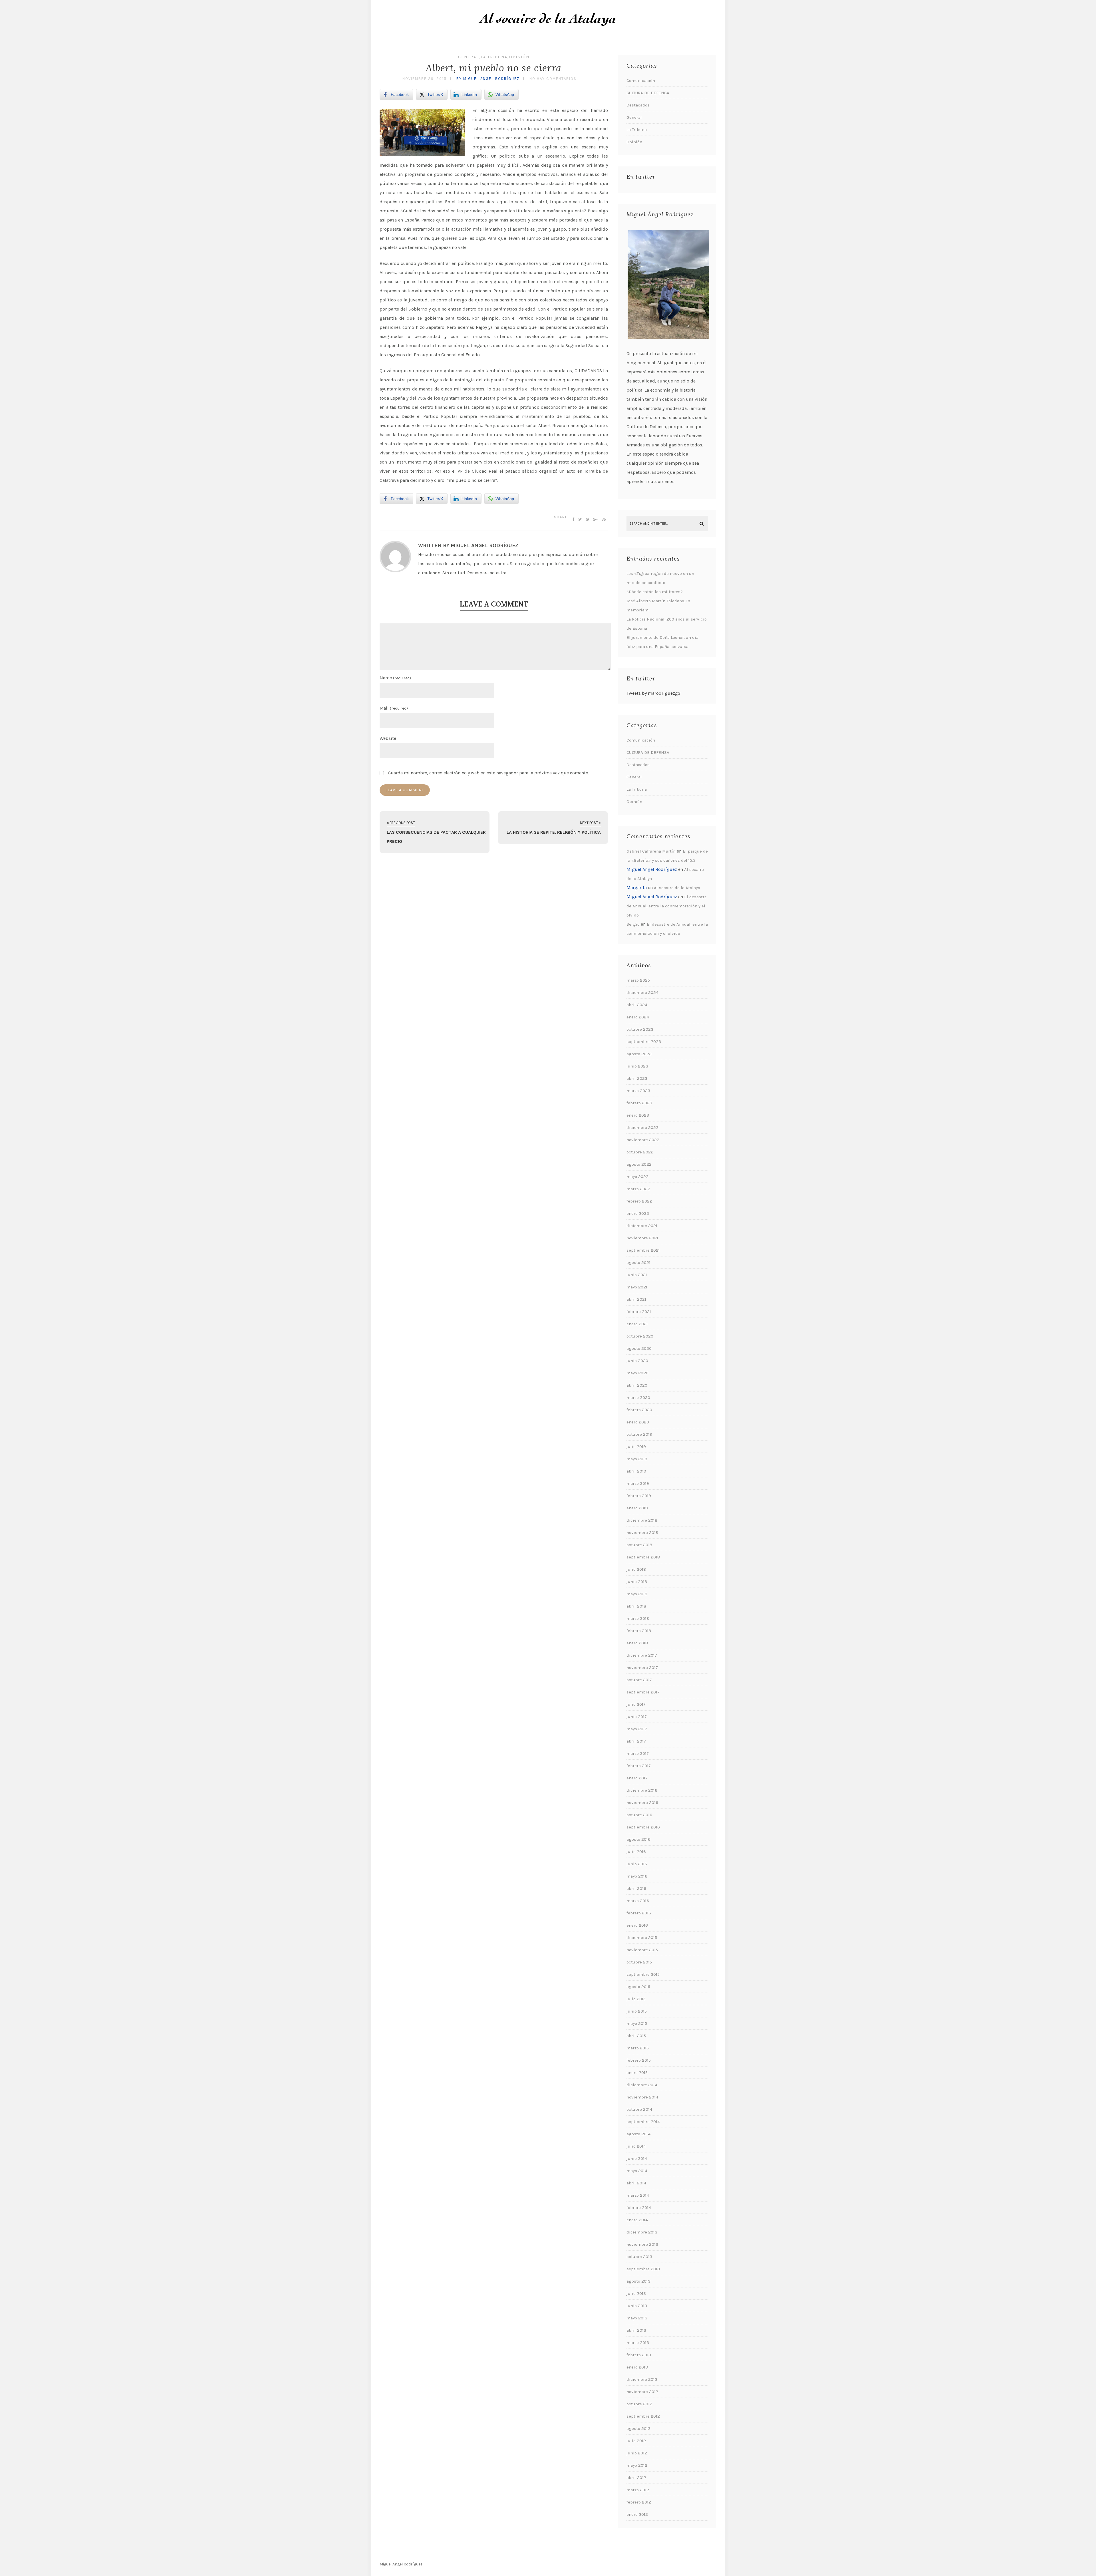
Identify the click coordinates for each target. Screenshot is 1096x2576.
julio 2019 (636, 1447)
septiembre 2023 (644, 1042)
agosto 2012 (638, 2428)
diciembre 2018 (642, 1520)
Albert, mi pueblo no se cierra (494, 68)
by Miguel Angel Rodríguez (488, 79)
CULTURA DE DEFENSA (648, 93)
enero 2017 (637, 1778)
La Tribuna (494, 57)
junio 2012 (637, 2453)
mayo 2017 (637, 1729)
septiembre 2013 (643, 2269)
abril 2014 (636, 2183)
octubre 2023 (640, 1029)
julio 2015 (636, 1999)
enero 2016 (637, 1925)
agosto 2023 (639, 1054)
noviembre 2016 (642, 1802)
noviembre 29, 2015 (425, 79)
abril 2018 (636, 1606)
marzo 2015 (638, 2048)
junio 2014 (637, 2158)
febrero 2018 (639, 1631)
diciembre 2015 (642, 1937)
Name (395, 678)
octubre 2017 (639, 1680)
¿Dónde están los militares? (655, 592)
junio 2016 (637, 1864)
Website (388, 738)
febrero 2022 (639, 1201)
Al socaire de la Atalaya (677, 888)
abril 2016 (636, 1888)
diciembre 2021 (642, 1226)
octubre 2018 (639, 1545)
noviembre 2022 (643, 1140)
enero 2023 (638, 1115)
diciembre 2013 (642, 2232)
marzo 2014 (638, 2195)
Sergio (633, 924)
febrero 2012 (639, 2502)
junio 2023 (637, 1066)
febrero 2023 (639, 1103)
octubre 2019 (639, 1434)
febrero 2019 (639, 1496)
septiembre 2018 (643, 1557)
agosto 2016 (638, 1839)
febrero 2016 (639, 1913)
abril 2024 (637, 1005)
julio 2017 (636, 1704)
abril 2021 (636, 1299)
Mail (394, 708)
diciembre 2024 (642, 992)
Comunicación (641, 80)
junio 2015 (637, 2011)
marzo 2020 (638, 1397)
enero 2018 (637, 1643)
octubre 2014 (639, 2109)
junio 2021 (637, 1275)
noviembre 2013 (642, 2244)
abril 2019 (636, 1471)
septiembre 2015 (643, 1974)
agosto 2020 (639, 1348)
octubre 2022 (640, 1152)
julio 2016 (636, 1852)
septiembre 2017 (643, 1692)
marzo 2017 (638, 1753)
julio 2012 (636, 2441)
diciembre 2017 (642, 1655)
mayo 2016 (637, 1876)
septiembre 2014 (643, 2122)
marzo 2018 (638, 1618)
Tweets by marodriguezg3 (653, 693)
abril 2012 (636, 2478)
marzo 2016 (638, 1901)
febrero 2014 (639, 2208)
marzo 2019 (638, 1483)
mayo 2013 (637, 2318)
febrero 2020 (639, 1410)
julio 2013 (636, 2293)
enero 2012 (637, 2514)
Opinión (519, 57)
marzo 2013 (638, 2343)
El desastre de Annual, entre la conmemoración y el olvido (667, 906)
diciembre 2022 (642, 1127)
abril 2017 (636, 1741)
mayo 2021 (637, 1287)
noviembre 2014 (642, 2097)
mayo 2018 (637, 1594)
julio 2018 (636, 1569)
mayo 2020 (637, 1373)
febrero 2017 (639, 1766)
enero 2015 (637, 2073)
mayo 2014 (637, 2171)
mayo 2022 (637, 1177)
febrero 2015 (639, 2060)
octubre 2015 (639, 1962)
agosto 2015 (638, 1987)
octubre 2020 (640, 1336)
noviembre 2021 (642, 1238)
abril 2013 (636, 2330)
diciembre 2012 (642, 2379)
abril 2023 (637, 1078)
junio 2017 (637, 1717)
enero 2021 (637, 1324)
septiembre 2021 (643, 1250)
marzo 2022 (638, 1189)
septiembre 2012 (643, 2416)
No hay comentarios (553, 79)
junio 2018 (637, 1582)
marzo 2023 (638, 1091)
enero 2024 (638, 1017)
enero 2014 (637, 2220)
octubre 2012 (639, 2404)
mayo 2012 (637, 2465)
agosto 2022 (639, 1164)
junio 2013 (637, 2306)
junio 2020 (637, 1361)
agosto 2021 (638, 1262)
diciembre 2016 (642, 1790)
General (469, 57)
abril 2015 (636, 2036)
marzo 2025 (638, 980)
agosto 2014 (638, 2134)
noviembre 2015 (642, 1950)
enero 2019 (637, 1508)
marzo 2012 (638, 2490)
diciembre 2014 (642, 2085)
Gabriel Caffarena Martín (651, 851)
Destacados (638, 105)
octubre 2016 (639, 1815)
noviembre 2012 (642, 2392)
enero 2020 (638, 1422)
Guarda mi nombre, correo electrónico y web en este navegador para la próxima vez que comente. (488, 773)
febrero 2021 (639, 1312)
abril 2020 (637, 1385)
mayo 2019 (637, 1459)
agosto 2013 (638, 2281)
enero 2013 (637, 2367)
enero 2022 (638, 1213)
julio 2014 (636, 2146)
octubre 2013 (639, 2257)
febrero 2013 (639, 2355)
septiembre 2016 (643, 1827)
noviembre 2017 (642, 1667)
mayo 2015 (637, 2023)
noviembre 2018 (642, 1532)
